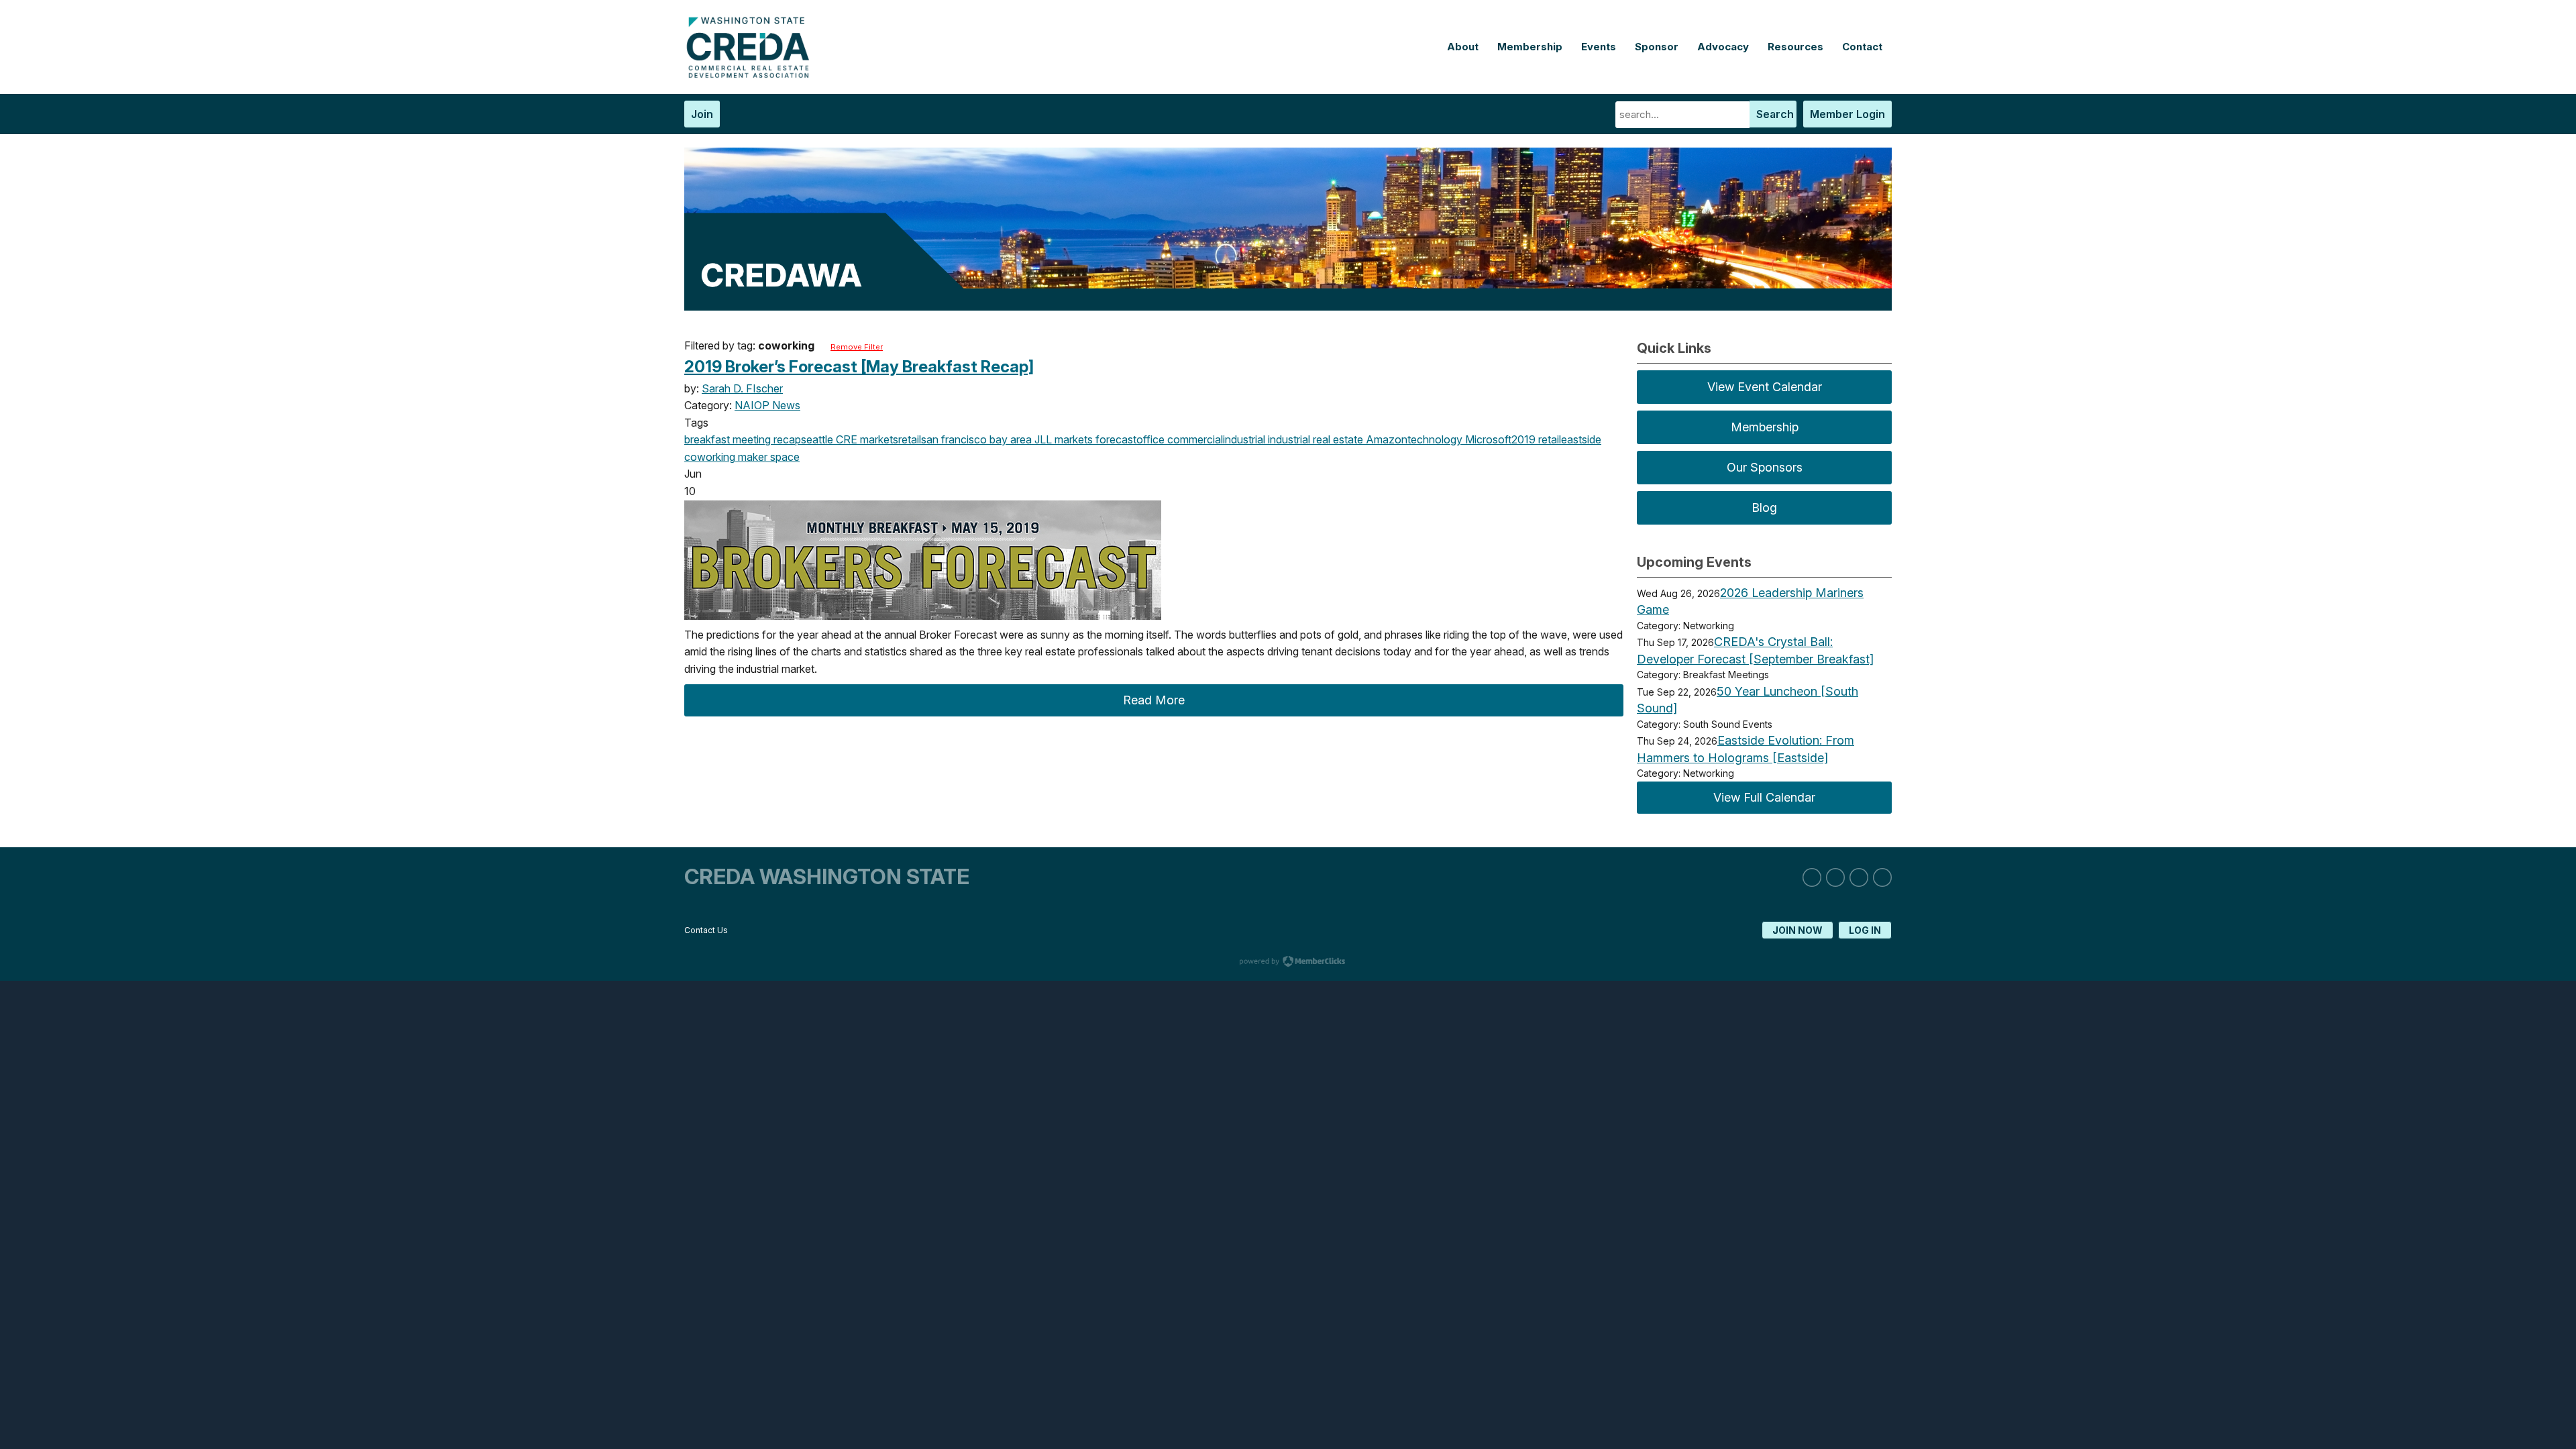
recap (786, 439)
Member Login (1847, 114)
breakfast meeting (728, 439)
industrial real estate (1314, 439)
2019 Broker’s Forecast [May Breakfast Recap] (859, 367)
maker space (767, 457)
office (1150, 439)
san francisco (954, 439)
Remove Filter (857, 347)
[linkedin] (1812, 877)
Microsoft (1487, 439)
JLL (1042, 439)
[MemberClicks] (751, 74)
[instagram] (1835, 877)
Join (702, 114)
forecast (1115, 439)
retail (910, 439)
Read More (1154, 700)
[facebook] (1859, 877)
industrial (1244, 439)
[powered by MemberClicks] (1288, 963)
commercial (1194, 439)
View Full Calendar (1764, 797)
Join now (1797, 930)
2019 (1523, 439)
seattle (817, 439)
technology (1435, 439)
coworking (710, 457)
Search (1775, 114)
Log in (1865, 930)
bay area (1009, 439)
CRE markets (866, 439)
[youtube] (1882, 877)
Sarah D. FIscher (742, 388)
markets (1072, 439)
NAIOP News (767, 405)
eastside (1581, 439)
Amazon (1385, 439)
